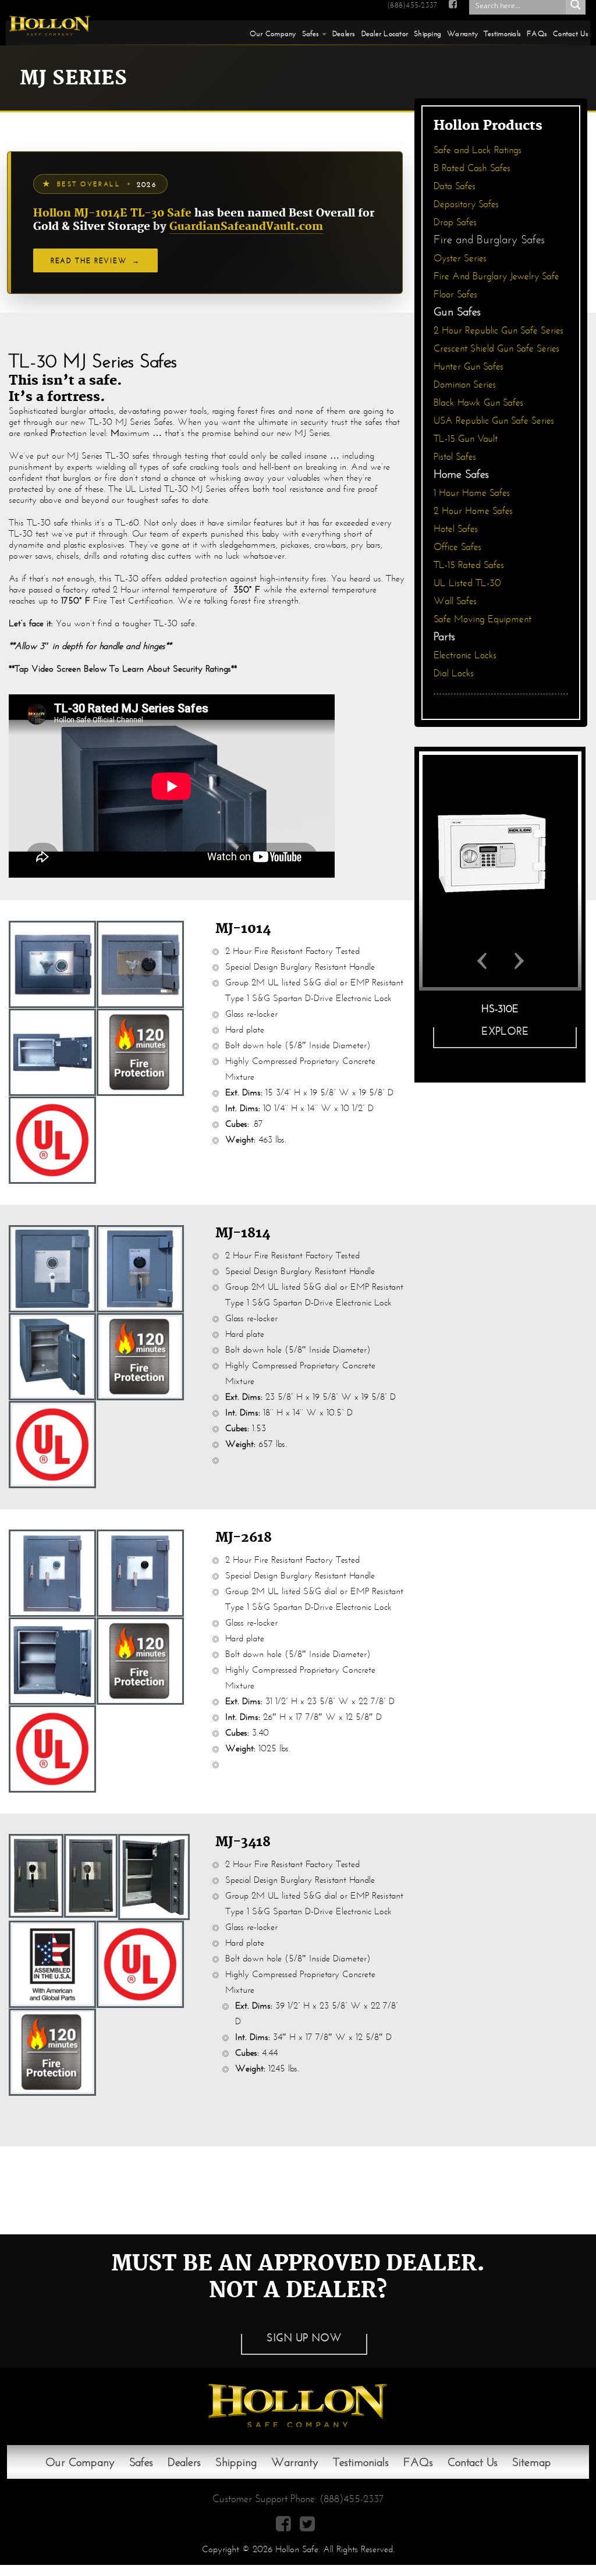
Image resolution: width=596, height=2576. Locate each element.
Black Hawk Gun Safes (478, 402)
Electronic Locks (465, 655)
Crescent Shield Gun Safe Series (496, 348)
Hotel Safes (456, 529)
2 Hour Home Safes (473, 511)
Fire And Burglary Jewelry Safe (496, 276)
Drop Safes (455, 222)
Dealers (344, 33)
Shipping (428, 33)
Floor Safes (455, 294)
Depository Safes (466, 204)
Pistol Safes (455, 457)
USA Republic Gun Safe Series (494, 421)
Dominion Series (465, 384)
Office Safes (457, 547)
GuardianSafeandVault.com (246, 227)
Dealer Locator (385, 33)
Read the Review (95, 260)
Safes (311, 33)
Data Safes (455, 186)
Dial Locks (454, 673)
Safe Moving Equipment (483, 619)
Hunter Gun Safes (469, 366)
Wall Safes (455, 601)
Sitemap (532, 2462)
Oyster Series (460, 258)
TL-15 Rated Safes (469, 565)
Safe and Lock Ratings (478, 150)
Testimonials (502, 33)
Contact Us (571, 33)
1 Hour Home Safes (472, 493)
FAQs (537, 33)
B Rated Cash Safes (472, 168)
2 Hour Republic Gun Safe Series (499, 330)
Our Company (273, 33)
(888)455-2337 (412, 5)
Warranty (462, 33)
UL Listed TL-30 (467, 583)
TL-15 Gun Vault (466, 439)
